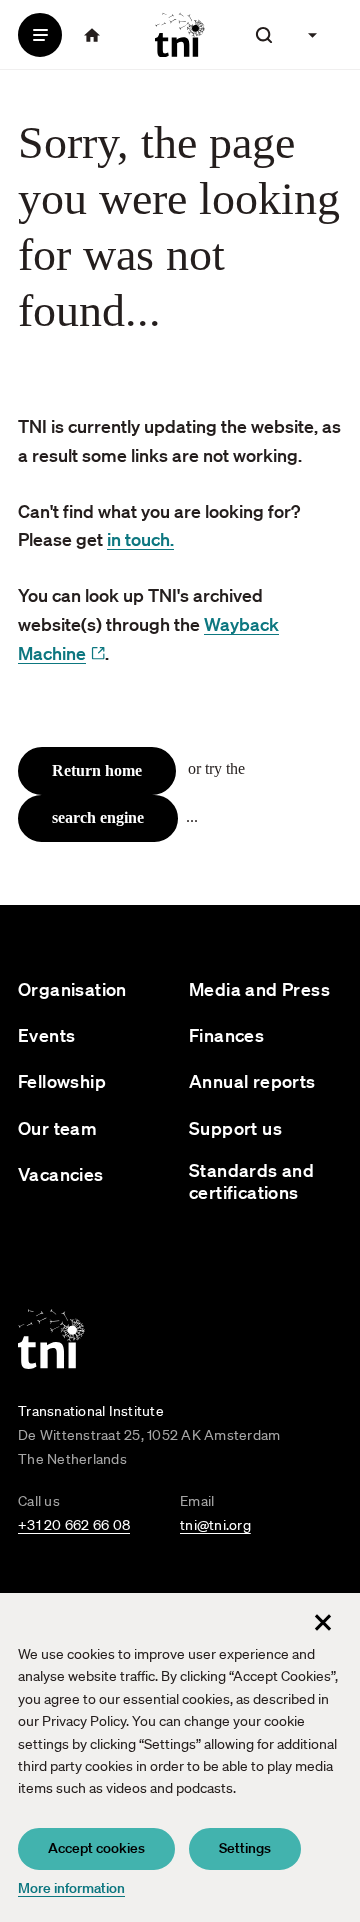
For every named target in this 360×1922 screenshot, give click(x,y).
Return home (97, 770)
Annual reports (252, 1081)
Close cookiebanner (323, 1622)
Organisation (72, 989)
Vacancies (61, 1174)
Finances (226, 1035)
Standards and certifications (251, 1181)
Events (46, 1035)
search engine (98, 817)
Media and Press (259, 989)
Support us (235, 1128)
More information (71, 1888)
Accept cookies (96, 1848)
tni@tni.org (215, 1525)
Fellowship (62, 1081)
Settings (245, 1848)
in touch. (140, 539)
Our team (57, 1128)
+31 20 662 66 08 (74, 1525)
